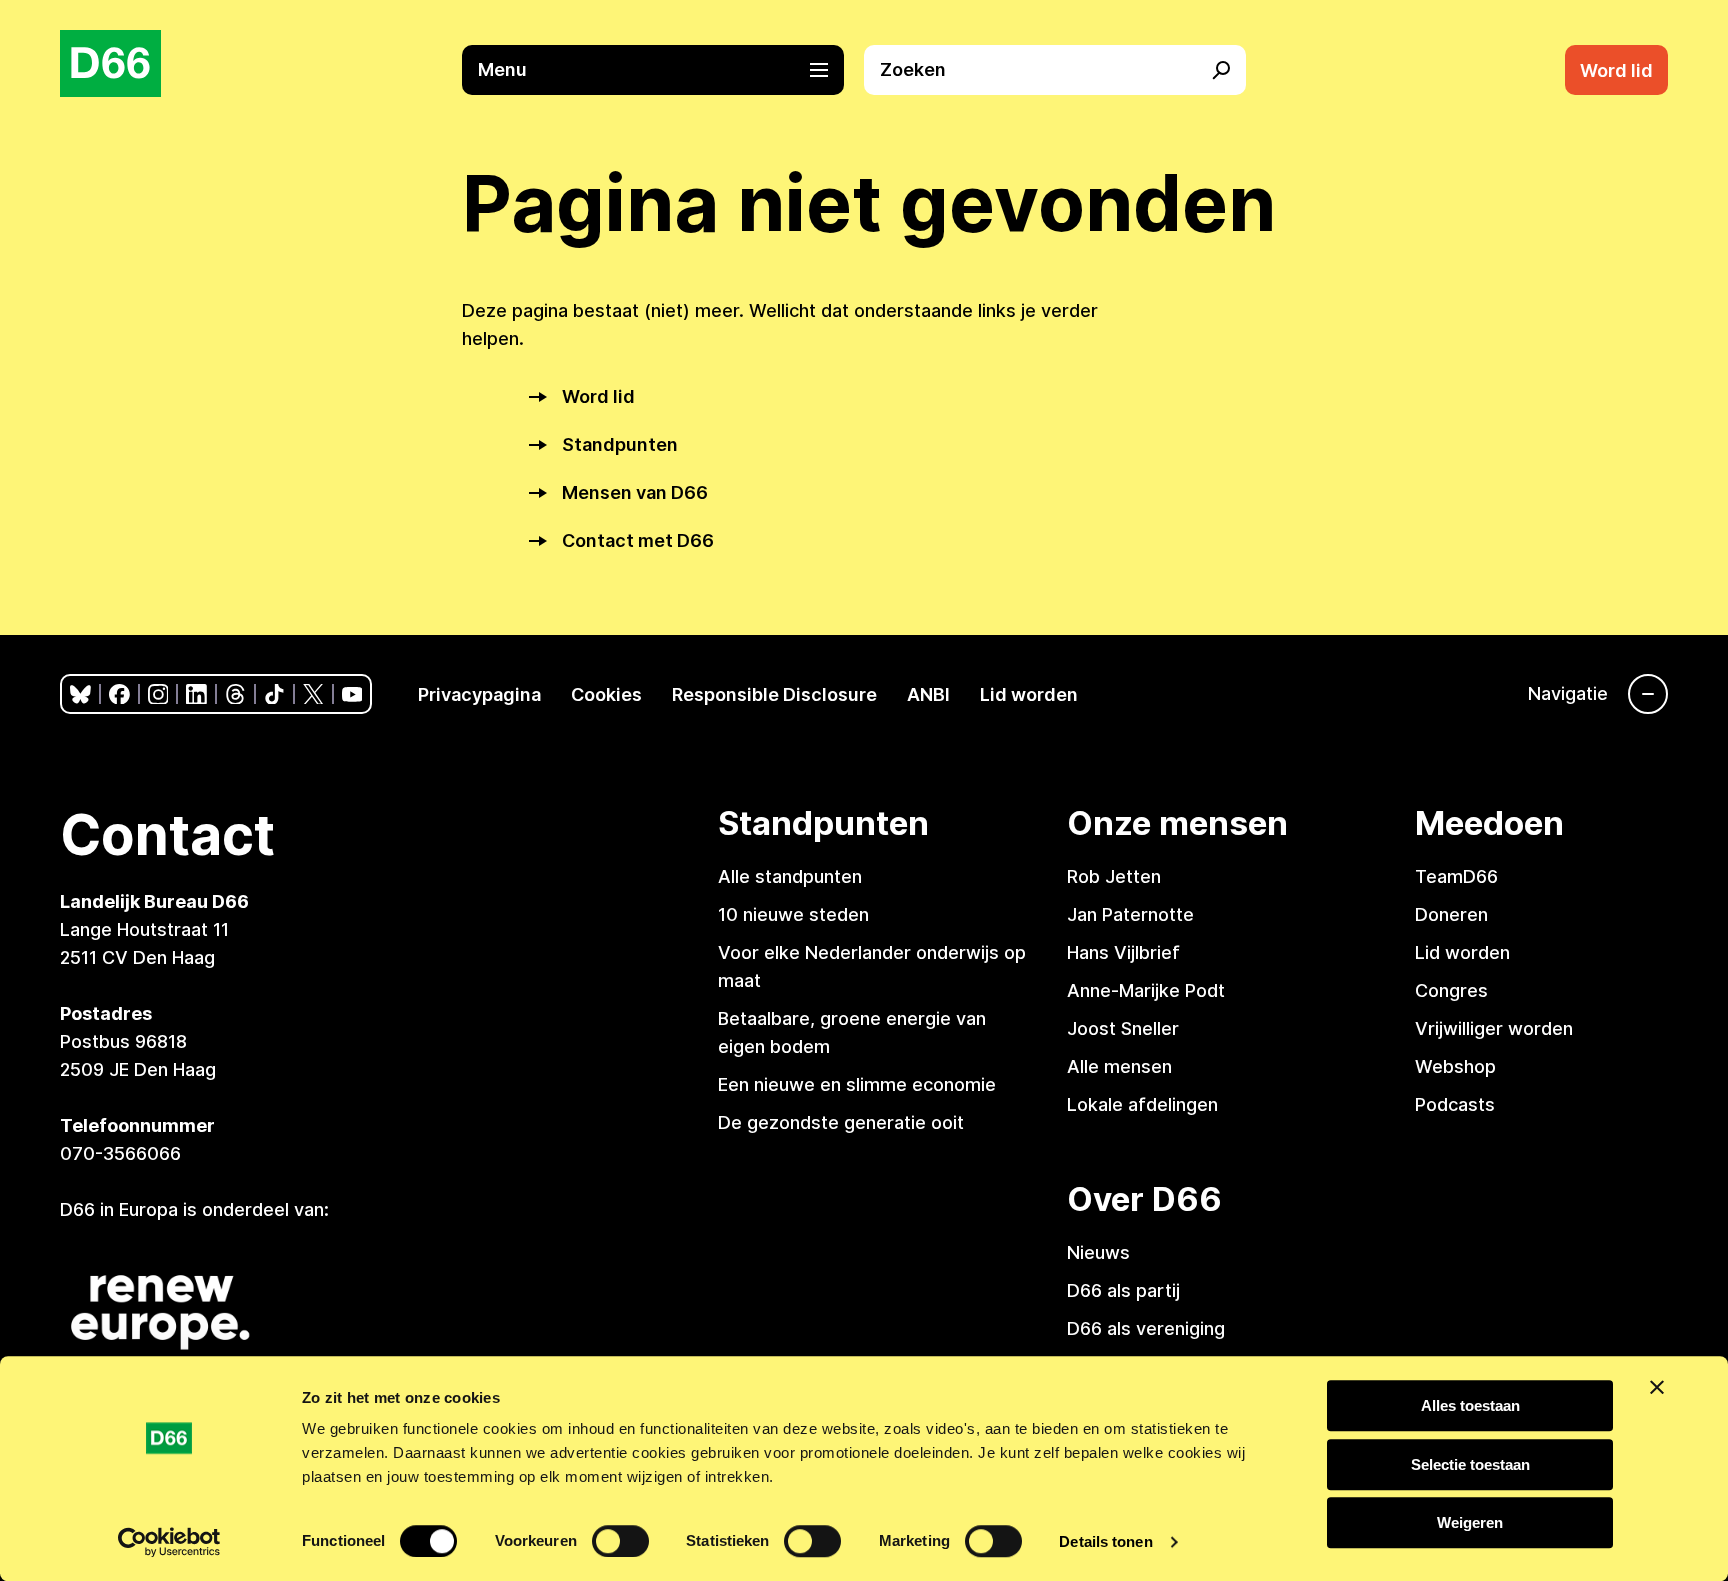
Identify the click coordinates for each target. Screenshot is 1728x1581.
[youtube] (352, 694)
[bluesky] (80, 694)
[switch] (620, 1541)
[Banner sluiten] (1657, 1387)
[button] (663, 70)
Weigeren (1470, 1522)
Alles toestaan (1470, 1405)
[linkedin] (196, 694)
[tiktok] (274, 694)
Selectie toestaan (1470, 1464)
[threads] (235, 694)
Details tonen (1105, 1541)
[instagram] (158, 694)
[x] (313, 694)
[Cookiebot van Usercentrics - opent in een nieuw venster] (169, 1542)
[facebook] (119, 694)
